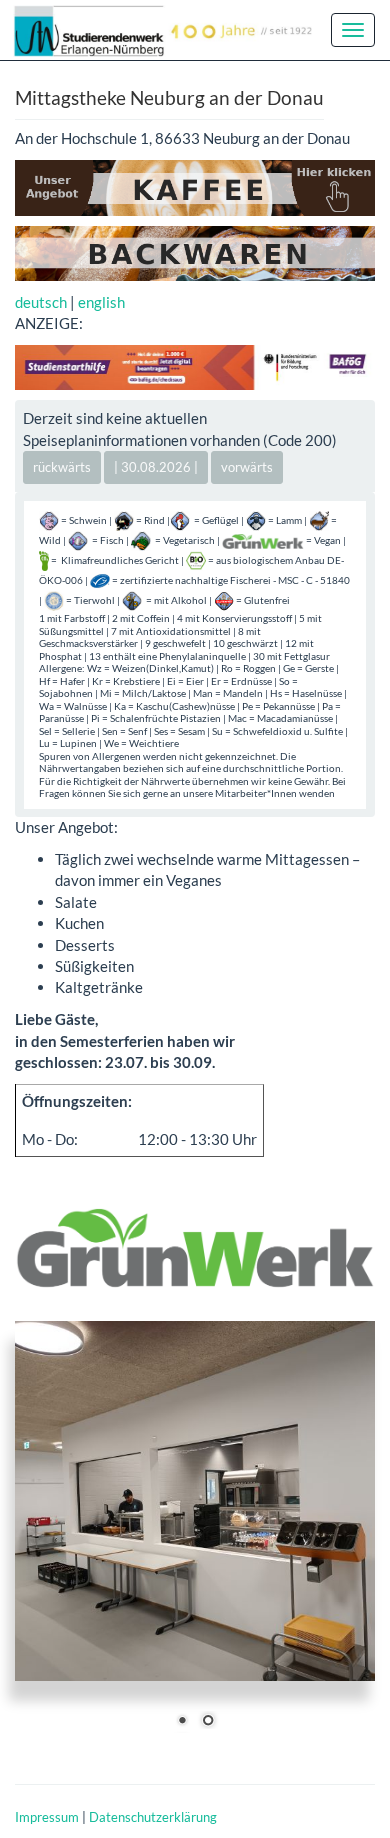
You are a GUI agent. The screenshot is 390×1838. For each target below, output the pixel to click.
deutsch (41, 302)
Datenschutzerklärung (153, 1817)
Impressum (47, 1817)
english (101, 302)
